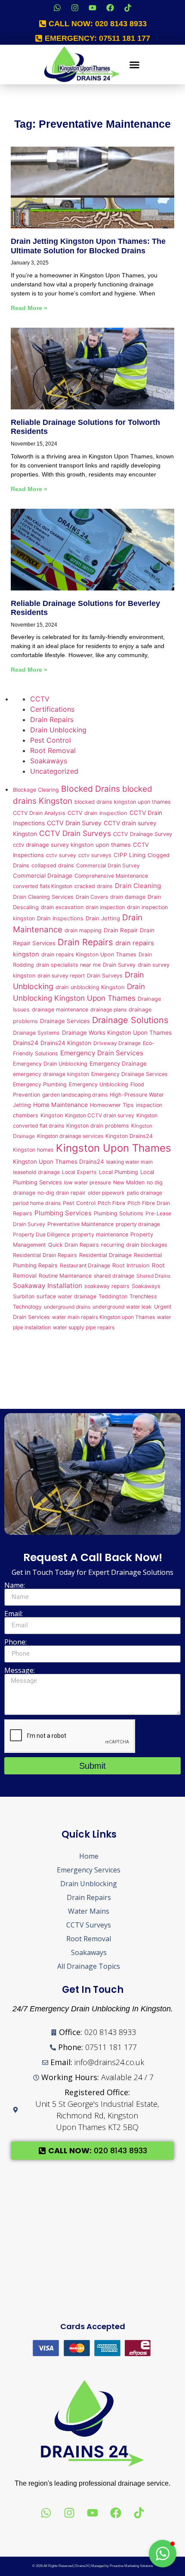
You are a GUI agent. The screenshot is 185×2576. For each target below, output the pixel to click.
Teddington (113, 1296)
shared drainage (114, 1276)
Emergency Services (89, 1870)
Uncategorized (54, 771)
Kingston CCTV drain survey (100, 1115)
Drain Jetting (103, 918)
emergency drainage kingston (51, 1074)
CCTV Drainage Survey (143, 834)
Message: (20, 1670)
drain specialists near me (68, 965)
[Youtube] (92, 8)
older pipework (106, 1193)
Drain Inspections (60, 918)
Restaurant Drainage (85, 1265)
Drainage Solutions (130, 1020)
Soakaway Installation (48, 1286)
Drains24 (26, 1043)
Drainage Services (65, 1021)
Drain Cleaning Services (43, 897)
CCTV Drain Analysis (39, 813)
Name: (15, 1585)
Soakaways (49, 761)
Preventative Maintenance (80, 1224)
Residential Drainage (105, 1255)
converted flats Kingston (43, 886)
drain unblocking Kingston (90, 987)
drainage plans (108, 1010)
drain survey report (61, 976)
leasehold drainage (36, 1172)
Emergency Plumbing (40, 1084)
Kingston (52, 1115)
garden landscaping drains (75, 1095)
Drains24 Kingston (66, 1043)
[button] (135, 65)
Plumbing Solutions (119, 1213)
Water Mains (89, 1911)
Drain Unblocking (58, 730)
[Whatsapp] (57, 8)
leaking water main (129, 1162)
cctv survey (61, 855)
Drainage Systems (36, 1033)
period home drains (37, 1203)
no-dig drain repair (62, 1193)
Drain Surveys (105, 976)
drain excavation (62, 907)
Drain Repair (121, 930)
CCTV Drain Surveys (75, 833)
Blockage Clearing (36, 790)
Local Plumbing (119, 1172)
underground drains (67, 1307)
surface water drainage (66, 1296)
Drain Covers (92, 897)
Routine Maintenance (65, 1276)
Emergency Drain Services (102, 1053)
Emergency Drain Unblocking (50, 1064)
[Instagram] (75, 8)
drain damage (128, 897)
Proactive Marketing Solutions (131, 2566)
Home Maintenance (60, 1105)
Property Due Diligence (41, 1234)
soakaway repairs (107, 1286)
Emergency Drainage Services (129, 1074)
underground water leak (122, 1307)
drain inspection (105, 907)
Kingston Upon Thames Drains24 (59, 1162)
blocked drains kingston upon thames (123, 802)
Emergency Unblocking (99, 1084)
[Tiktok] (128, 8)
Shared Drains (153, 1276)
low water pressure (88, 1182)
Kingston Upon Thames (114, 1148)
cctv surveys (95, 855)
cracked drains (94, 886)
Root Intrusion (131, 1265)
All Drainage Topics (89, 1966)
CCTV (40, 699)
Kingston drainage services (70, 1136)
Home (89, 1856)
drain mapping (83, 930)
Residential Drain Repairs (45, 1255)
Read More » (29, 308)
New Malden (129, 1182)
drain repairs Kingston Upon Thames (89, 954)
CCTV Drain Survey (74, 823)
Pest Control (51, 740)
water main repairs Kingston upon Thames (103, 1317)
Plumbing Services (63, 1213)
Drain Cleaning (138, 886)
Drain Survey (119, 965)
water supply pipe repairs (84, 1327)
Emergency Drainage (118, 1064)
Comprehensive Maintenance (111, 876)
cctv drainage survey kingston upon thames (72, 845)
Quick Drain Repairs (74, 1245)
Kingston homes (33, 1150)
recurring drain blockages (134, 1245)
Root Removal (53, 750)
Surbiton (24, 1296)
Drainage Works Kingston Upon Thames (117, 1033)
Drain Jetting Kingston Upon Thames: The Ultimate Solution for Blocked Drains (88, 246)
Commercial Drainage (43, 876)
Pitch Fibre (111, 1203)
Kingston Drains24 (129, 1136)
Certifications (52, 709)
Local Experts (79, 1172)
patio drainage (145, 1193)
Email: (14, 1614)
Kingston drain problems (98, 1126)
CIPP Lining (129, 855)
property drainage (138, 1224)
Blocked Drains (91, 789)
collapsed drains (53, 865)
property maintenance (100, 1234)
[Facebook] (110, 8)
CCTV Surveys (89, 1925)
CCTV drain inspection (97, 813)
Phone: (15, 1642)
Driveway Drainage (117, 1043)
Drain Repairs (52, 719)
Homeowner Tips (112, 1105)
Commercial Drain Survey (108, 865)
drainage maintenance (60, 1010)
